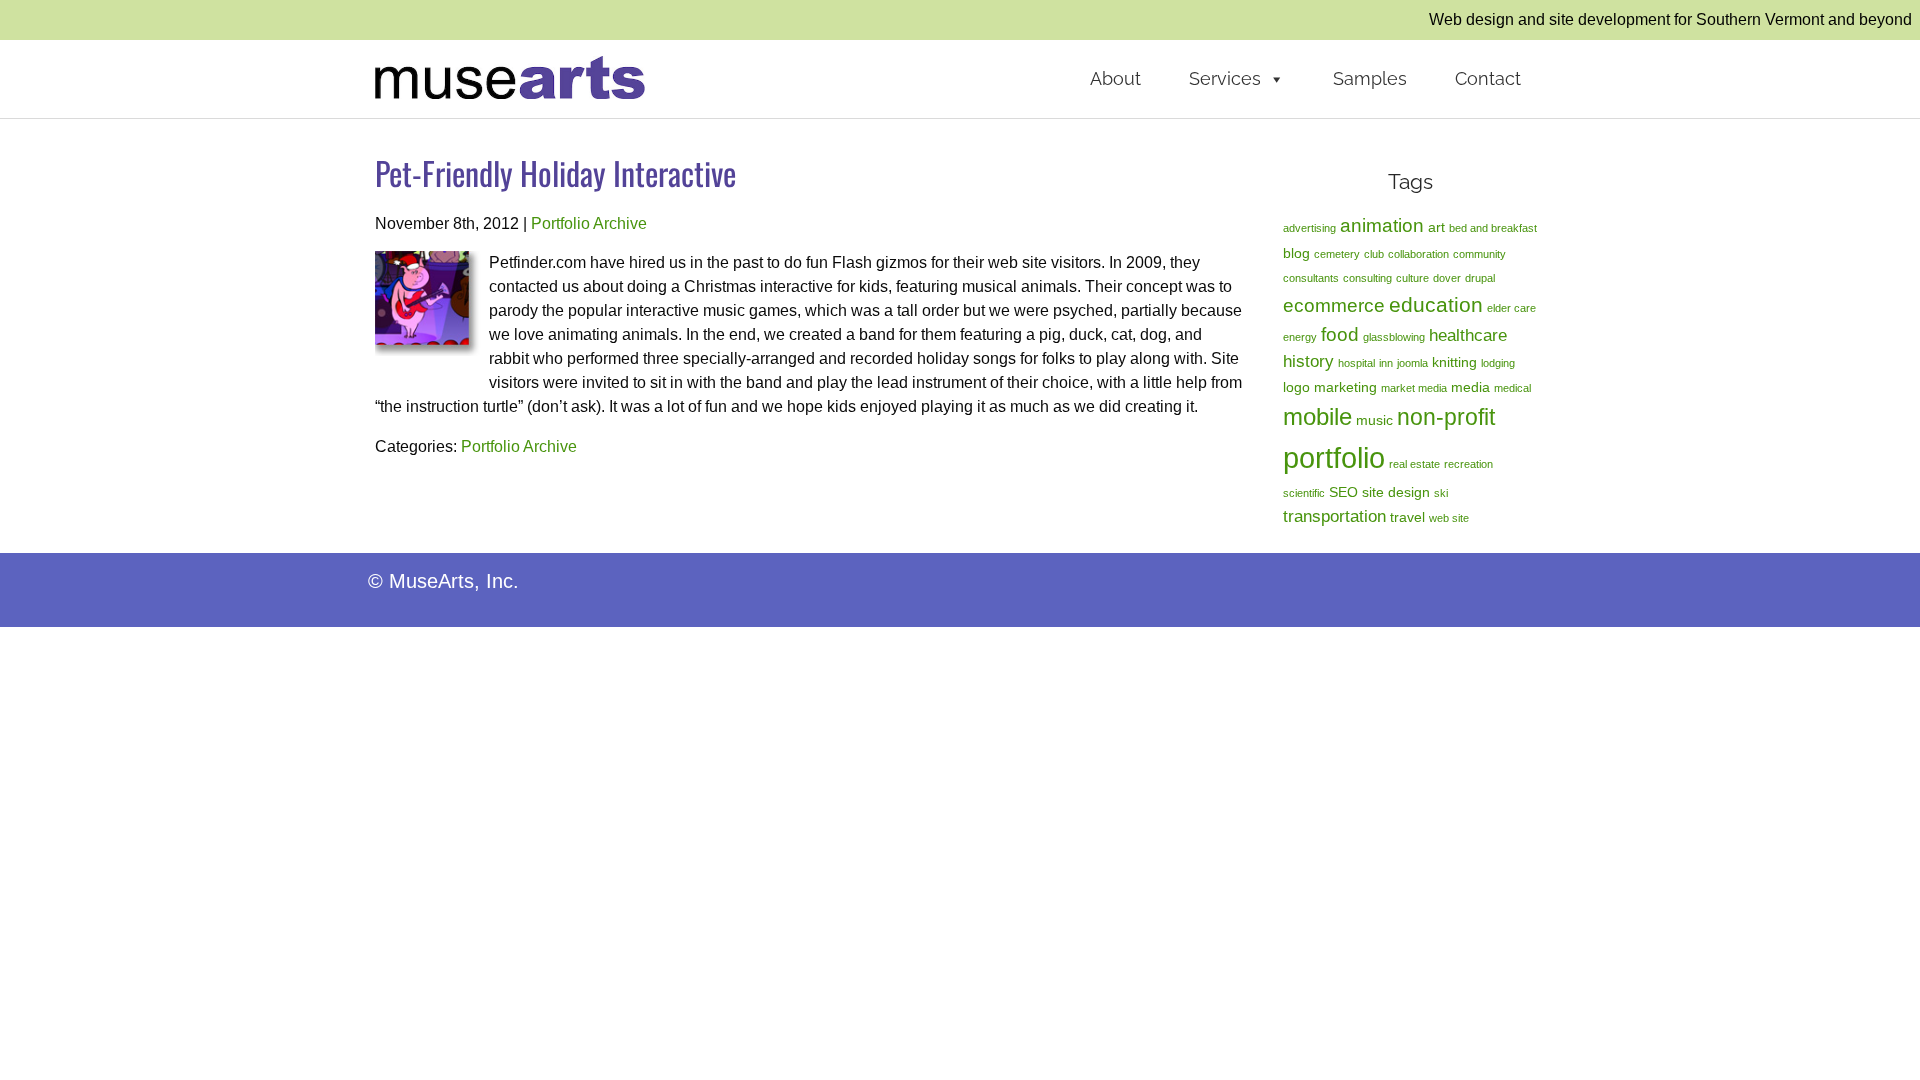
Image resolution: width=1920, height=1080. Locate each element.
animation (1382, 225)
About (1115, 78)
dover (1447, 278)
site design (1396, 492)
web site (1449, 518)
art (1436, 227)
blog (1296, 253)
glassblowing (1394, 337)
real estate (1414, 464)
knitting (1454, 362)
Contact (1488, 78)
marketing (1345, 387)
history (1308, 361)
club (1374, 254)
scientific (1304, 493)
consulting (1367, 278)
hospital (1356, 363)
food (1340, 334)
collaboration (1418, 254)
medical (1512, 388)
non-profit (1446, 417)
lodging (1498, 363)
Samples (1370, 78)
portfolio (1334, 457)
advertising (1309, 228)
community (1479, 254)
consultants (1311, 278)
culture (1412, 278)
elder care (1511, 308)
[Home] (510, 76)
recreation (1468, 464)
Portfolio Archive (589, 223)
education (1436, 304)
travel (1407, 517)
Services (1225, 78)
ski (1441, 493)
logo (1296, 387)
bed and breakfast (1493, 228)
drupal (1480, 278)
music (1374, 420)
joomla (1412, 363)
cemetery (1337, 254)
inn (1386, 363)
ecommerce (1334, 305)
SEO (1343, 492)
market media (1414, 388)
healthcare (1468, 335)
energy (1300, 337)
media (1470, 387)
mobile (1317, 416)
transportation (1334, 516)
